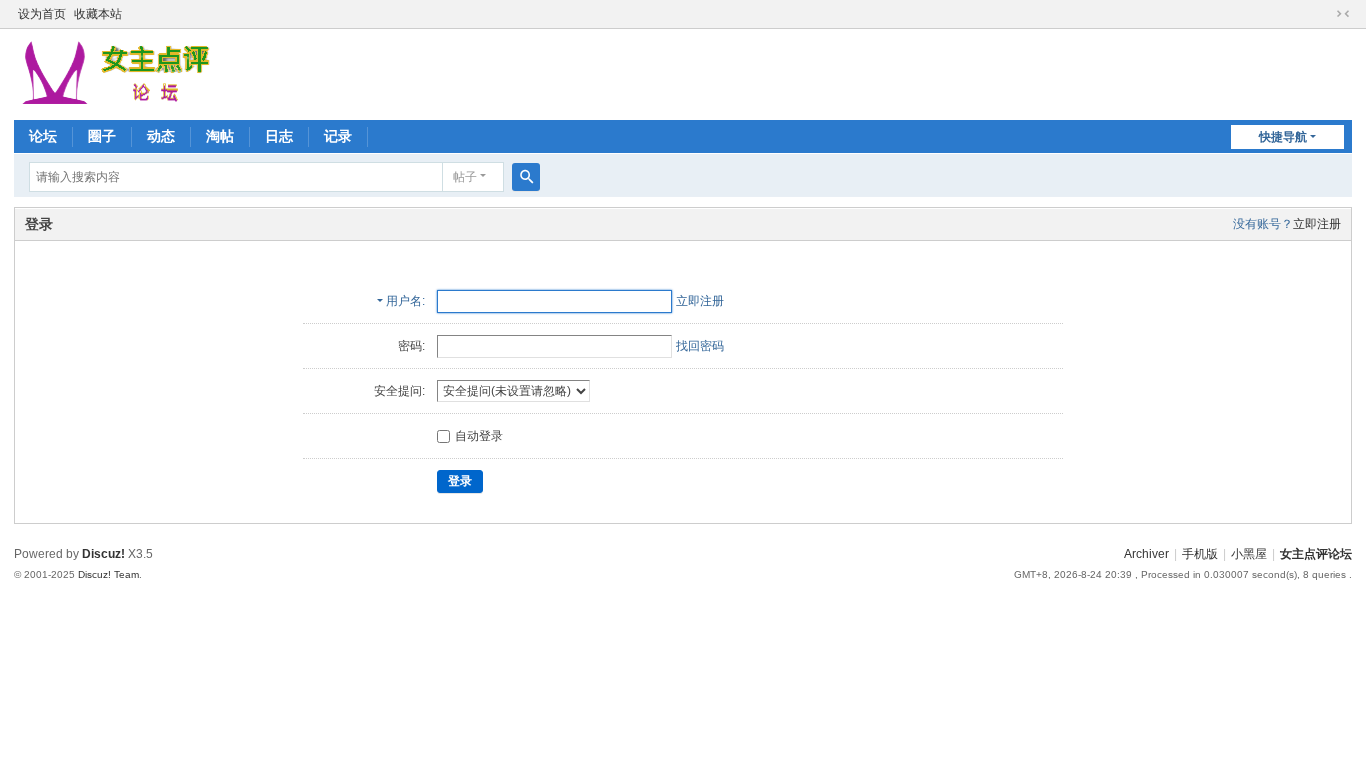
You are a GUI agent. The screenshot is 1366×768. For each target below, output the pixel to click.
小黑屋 (1249, 554)
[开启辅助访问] (1324, 14)
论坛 (43, 136)
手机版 (1200, 554)
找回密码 (700, 346)
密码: (411, 346)
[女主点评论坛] (118, 73)
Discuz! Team (108, 574)
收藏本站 (98, 14)
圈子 (102, 136)
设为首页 (42, 14)
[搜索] (526, 177)
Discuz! (103, 554)
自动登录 (479, 436)
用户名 (404, 301)
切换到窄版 (1343, 14)
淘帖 (220, 136)
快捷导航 (1283, 137)
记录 (338, 136)
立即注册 (1317, 224)
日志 (279, 136)
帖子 (465, 177)
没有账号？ (1263, 224)
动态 (161, 136)
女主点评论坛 (1316, 554)
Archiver (1146, 554)
